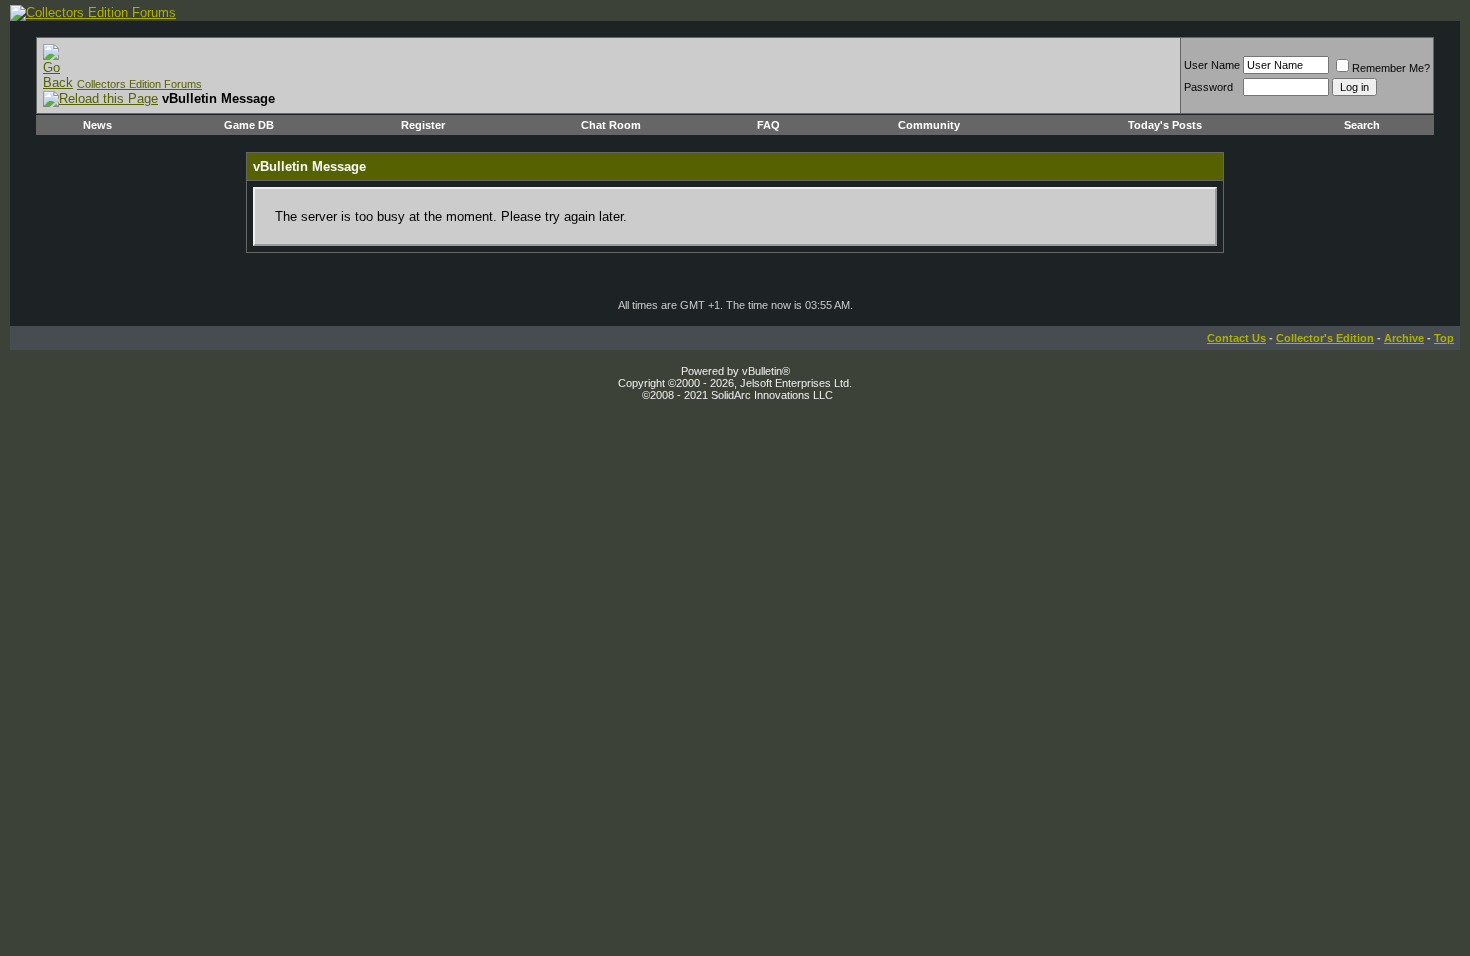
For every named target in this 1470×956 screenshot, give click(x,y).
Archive (1404, 338)
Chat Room (611, 125)
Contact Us (1236, 338)
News (97, 125)
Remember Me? (1391, 68)
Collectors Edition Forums (139, 84)
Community (929, 125)
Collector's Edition (1325, 338)
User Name (1212, 65)
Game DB (249, 125)
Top (1444, 338)
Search (1362, 125)
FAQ (768, 125)
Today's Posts (1165, 125)
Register (423, 125)
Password (1208, 87)
